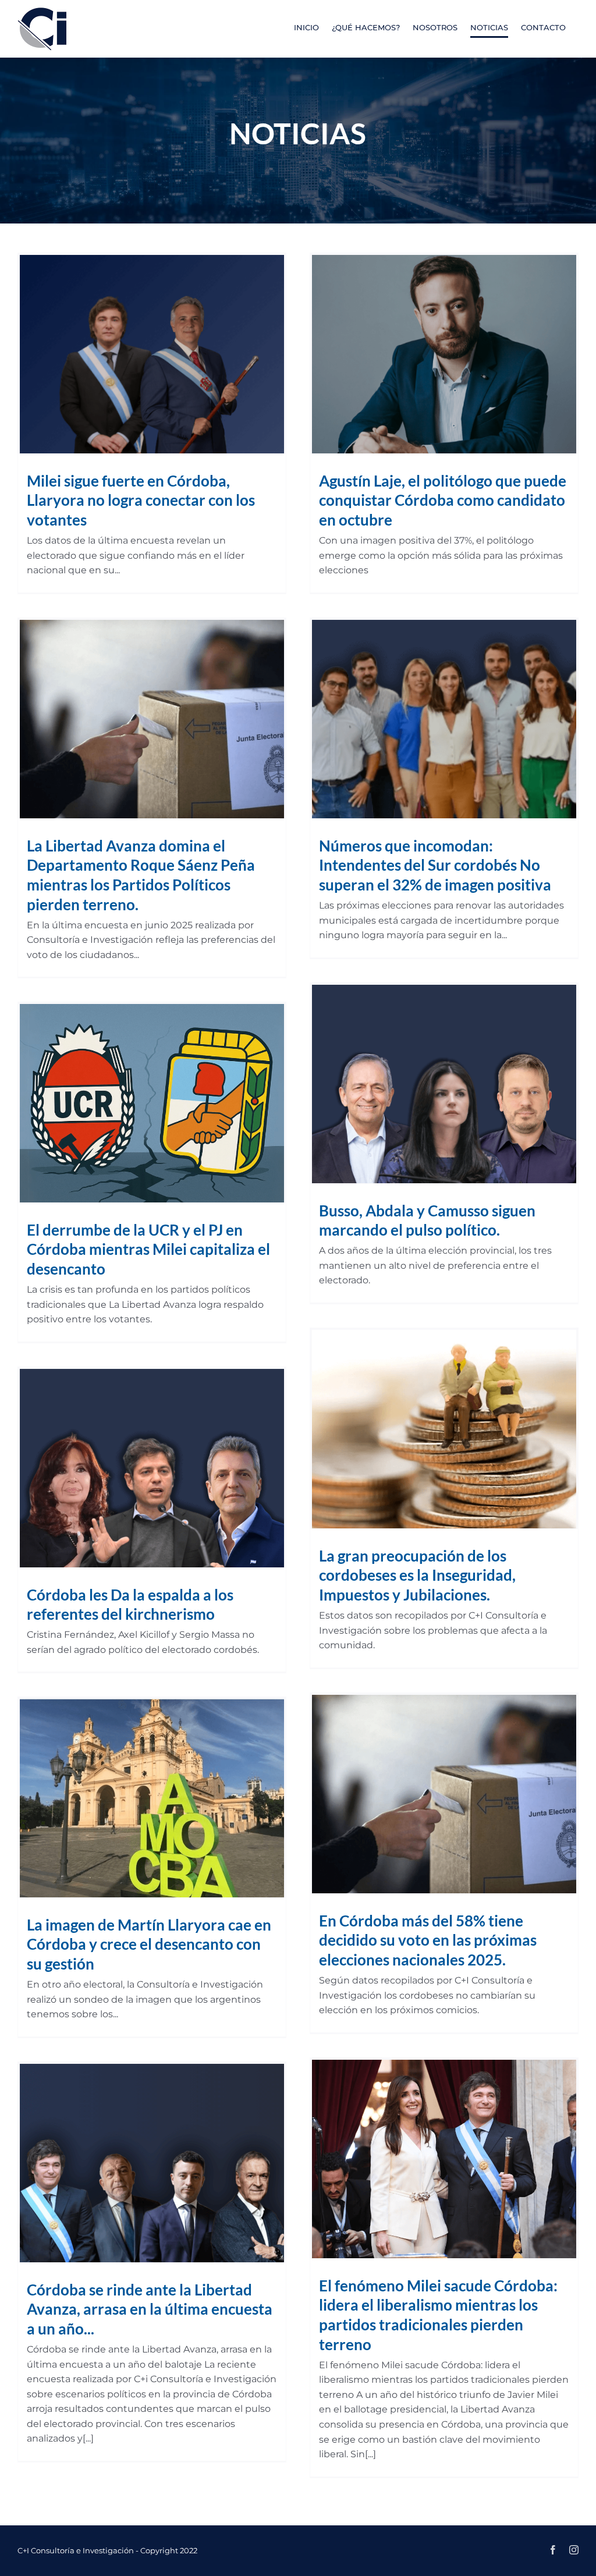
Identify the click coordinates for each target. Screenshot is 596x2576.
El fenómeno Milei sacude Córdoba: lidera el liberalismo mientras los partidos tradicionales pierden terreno (438, 2315)
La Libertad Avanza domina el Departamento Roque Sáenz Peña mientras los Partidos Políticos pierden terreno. (141, 875)
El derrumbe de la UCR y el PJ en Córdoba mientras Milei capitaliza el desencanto (148, 1250)
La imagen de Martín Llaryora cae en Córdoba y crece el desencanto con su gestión (149, 1945)
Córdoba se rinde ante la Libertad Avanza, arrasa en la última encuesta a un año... (150, 2309)
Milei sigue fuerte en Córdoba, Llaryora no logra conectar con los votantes (141, 501)
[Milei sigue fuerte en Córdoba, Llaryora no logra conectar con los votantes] (152, 354)
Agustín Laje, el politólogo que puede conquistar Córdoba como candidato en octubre (443, 501)
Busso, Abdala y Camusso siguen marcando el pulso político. (427, 1220)
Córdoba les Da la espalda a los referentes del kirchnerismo (130, 1605)
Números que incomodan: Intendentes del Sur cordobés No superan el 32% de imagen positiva (435, 865)
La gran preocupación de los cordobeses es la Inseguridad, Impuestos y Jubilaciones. (417, 1576)
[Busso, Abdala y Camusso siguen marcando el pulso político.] (444, 1084)
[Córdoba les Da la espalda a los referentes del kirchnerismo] (152, 1468)
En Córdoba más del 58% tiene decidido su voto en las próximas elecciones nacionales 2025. (428, 1940)
